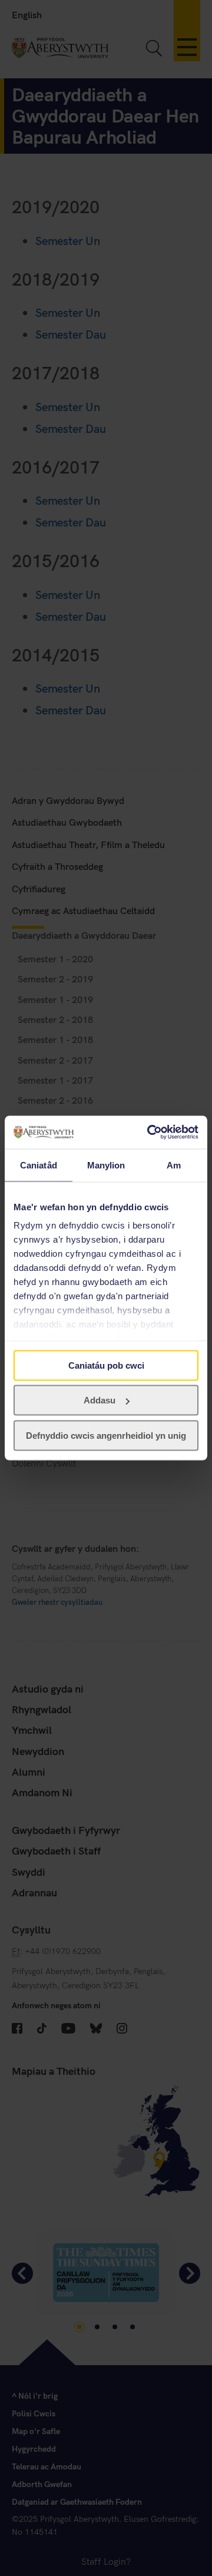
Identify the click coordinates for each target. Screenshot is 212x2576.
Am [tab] (174, 1165)
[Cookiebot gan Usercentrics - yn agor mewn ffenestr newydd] (150, 1133)
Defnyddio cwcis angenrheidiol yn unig (106, 1435)
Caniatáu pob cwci (106, 1365)
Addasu (100, 1400)
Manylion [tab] (106, 1165)
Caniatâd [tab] (39, 1165)
